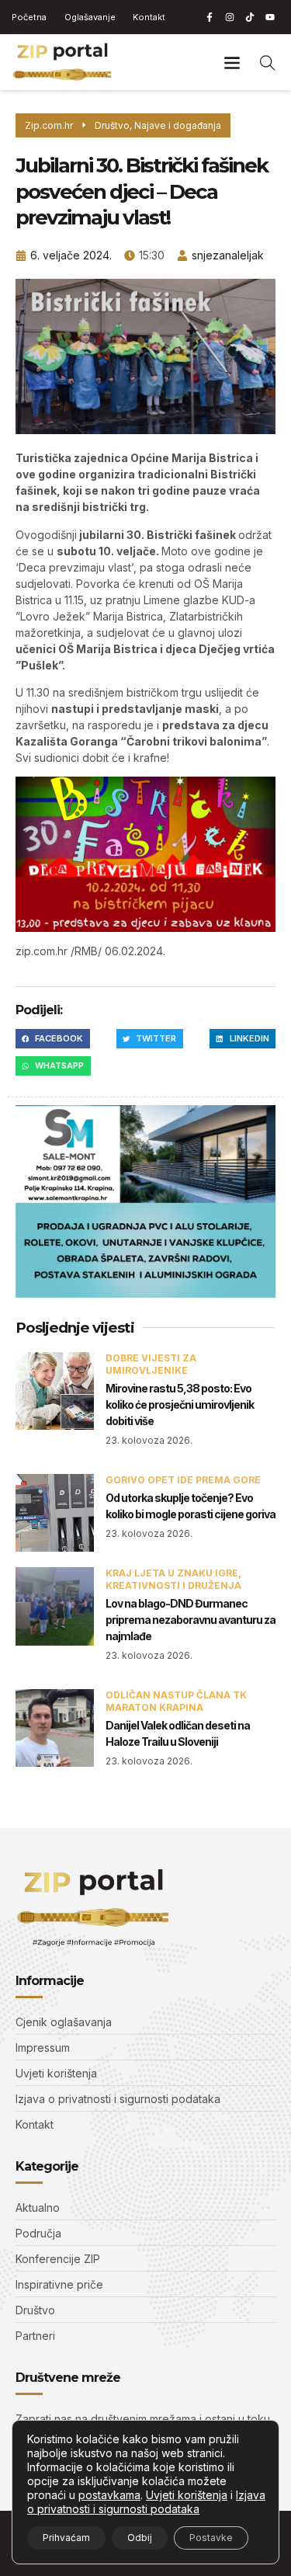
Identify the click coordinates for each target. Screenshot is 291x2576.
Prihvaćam (66, 2538)
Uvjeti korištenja (187, 2495)
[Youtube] (270, 17)
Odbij (140, 2538)
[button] (232, 62)
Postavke (211, 2538)
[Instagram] (230, 17)
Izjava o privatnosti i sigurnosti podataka (146, 2502)
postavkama (109, 2495)
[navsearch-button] (268, 62)
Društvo (112, 125)
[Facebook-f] (210, 17)
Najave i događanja (178, 125)
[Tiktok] (250, 17)
